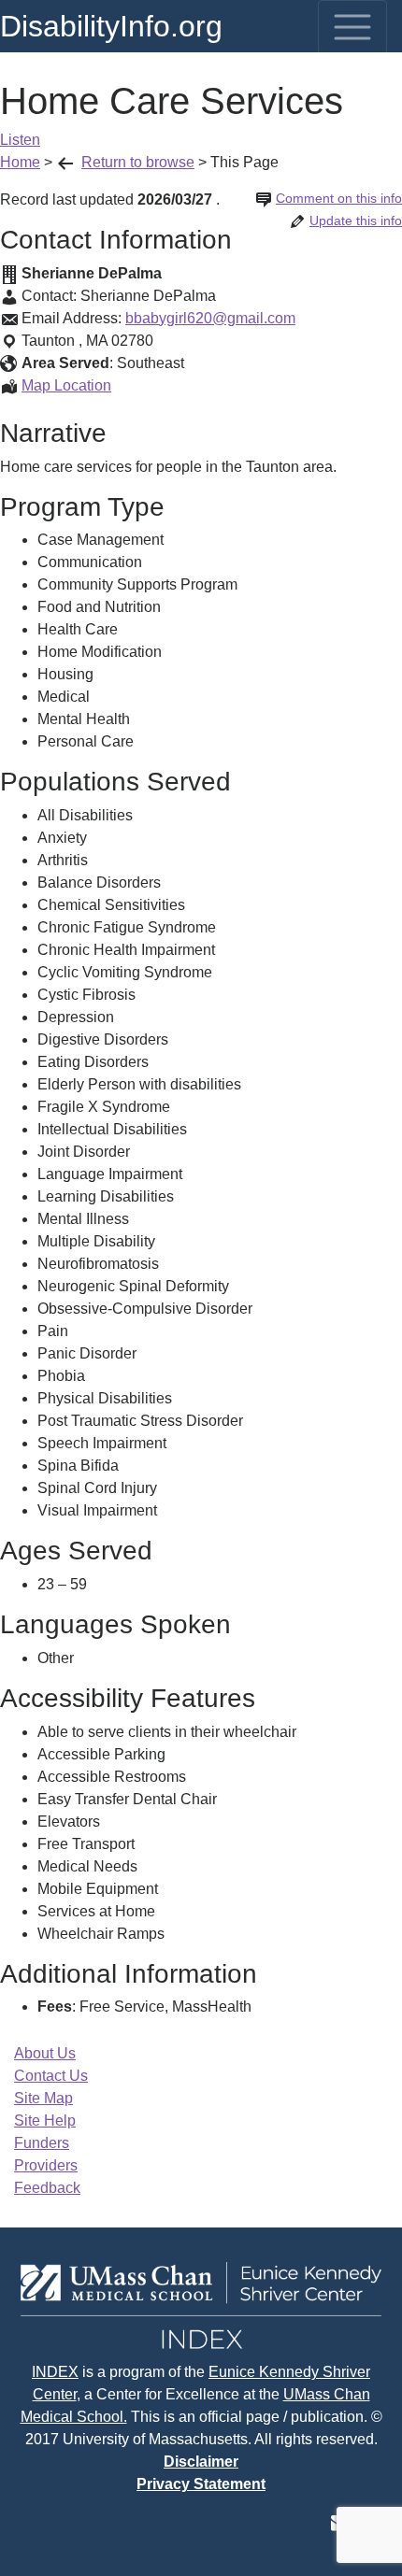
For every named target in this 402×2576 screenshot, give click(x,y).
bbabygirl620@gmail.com (210, 318)
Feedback (47, 2188)
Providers (46, 2165)
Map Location (66, 385)
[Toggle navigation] (352, 27)
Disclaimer (201, 2462)
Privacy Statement (201, 2484)
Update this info (356, 221)
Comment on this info (339, 198)
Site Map (43, 2098)
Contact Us (51, 2076)
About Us (45, 2053)
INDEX (55, 2372)
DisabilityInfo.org (111, 26)
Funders (42, 2143)
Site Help (45, 2121)
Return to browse (138, 162)
